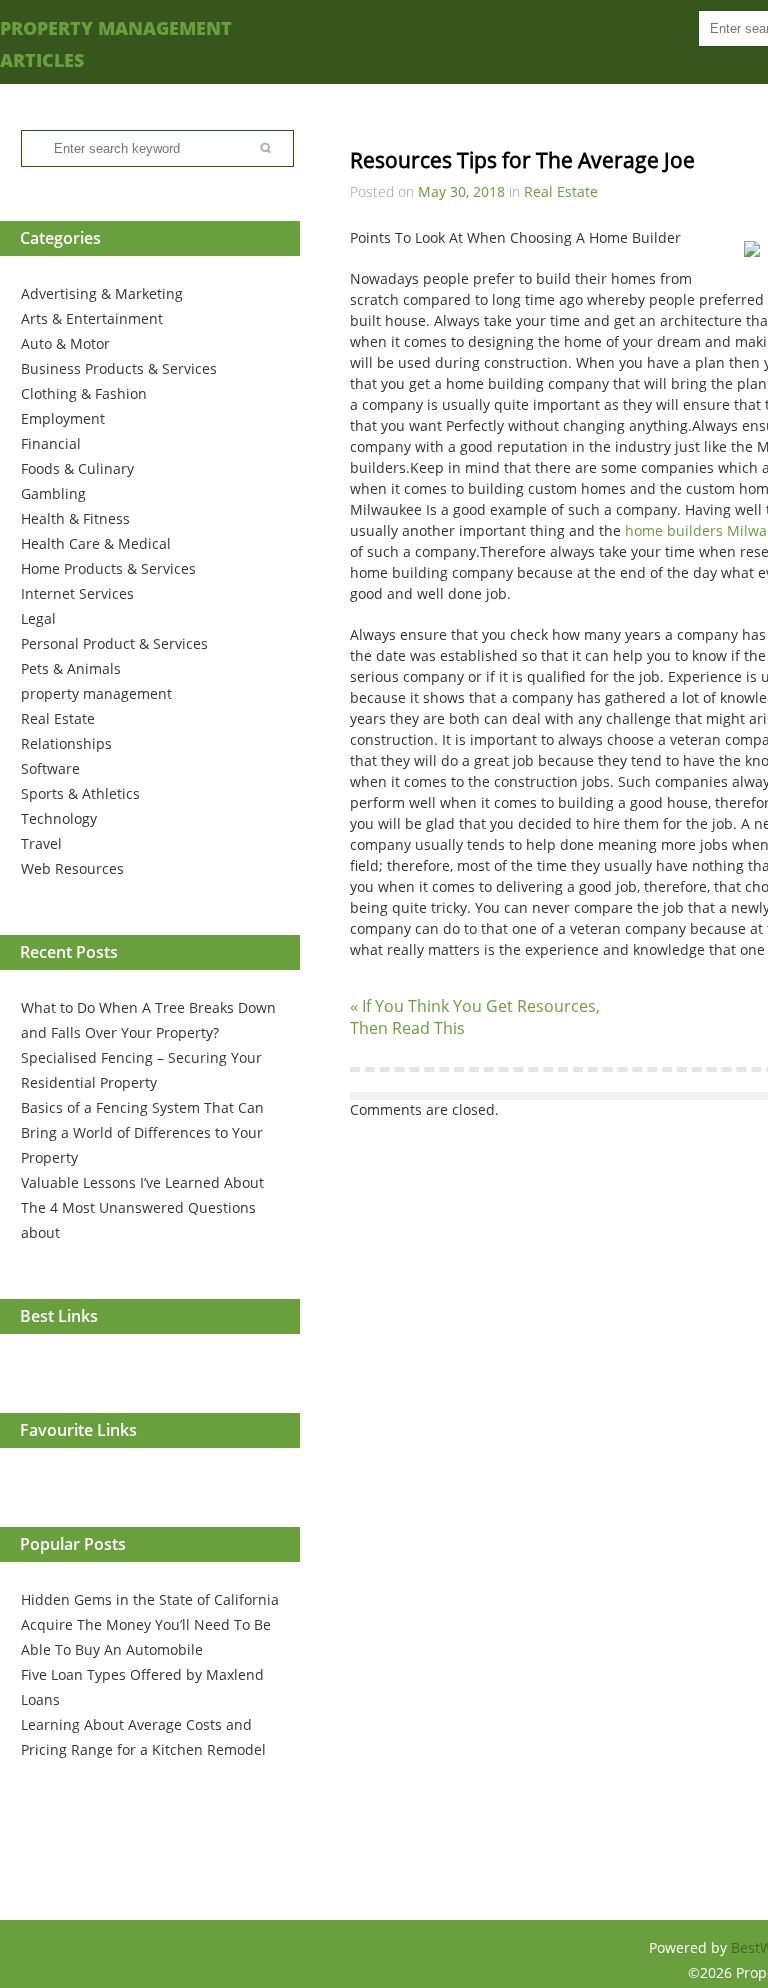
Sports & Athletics (80, 793)
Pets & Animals (71, 668)
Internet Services (77, 593)
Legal (38, 618)
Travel (41, 843)
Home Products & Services (108, 568)
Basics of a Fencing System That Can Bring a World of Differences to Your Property (142, 1132)
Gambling (53, 493)
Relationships (66, 743)
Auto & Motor (65, 343)
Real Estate (58, 718)
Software (50, 768)
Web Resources (72, 868)
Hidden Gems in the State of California (150, 1599)
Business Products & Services (119, 368)
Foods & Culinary (77, 468)
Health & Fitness (75, 518)
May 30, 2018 (461, 191)
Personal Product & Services (114, 643)
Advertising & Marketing (102, 293)
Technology (59, 818)
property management (96, 693)
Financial (51, 443)
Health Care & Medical (96, 543)
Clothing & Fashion (84, 393)
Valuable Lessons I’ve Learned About (142, 1182)
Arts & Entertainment (92, 318)
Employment (63, 418)
